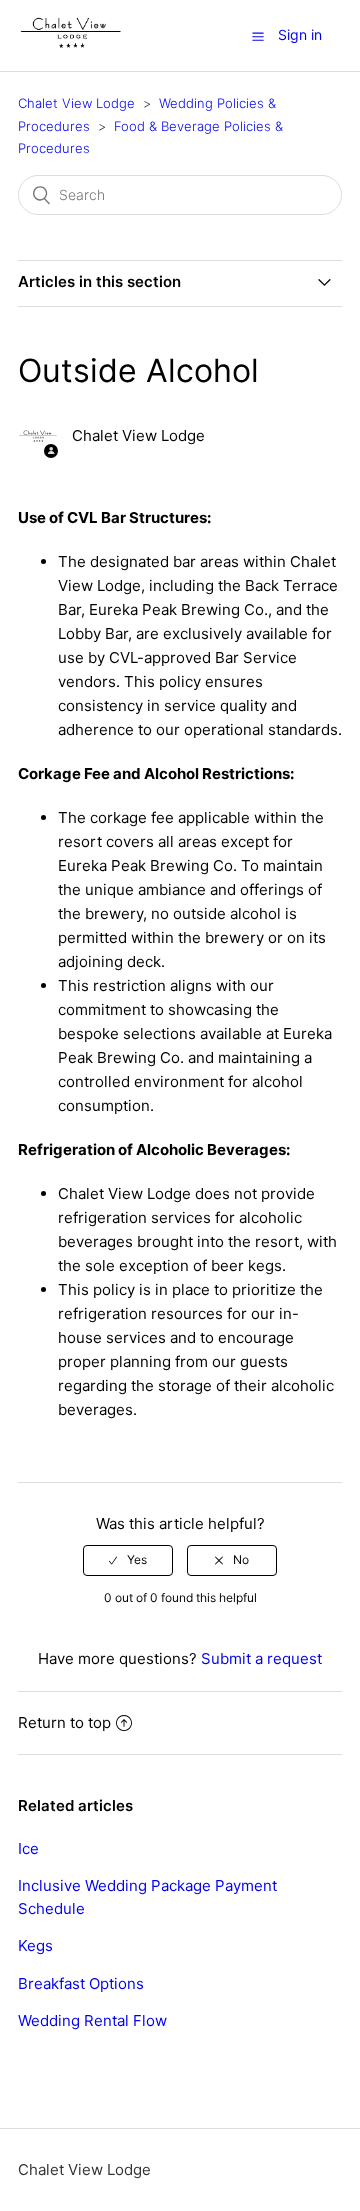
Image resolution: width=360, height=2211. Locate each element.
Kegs (35, 1945)
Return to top (64, 1722)
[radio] (128, 1560)
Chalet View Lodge (76, 103)
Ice (28, 1848)
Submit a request (261, 1658)
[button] (258, 36)
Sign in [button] (300, 34)
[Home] (71, 45)
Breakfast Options (81, 1983)
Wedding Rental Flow (92, 2020)
